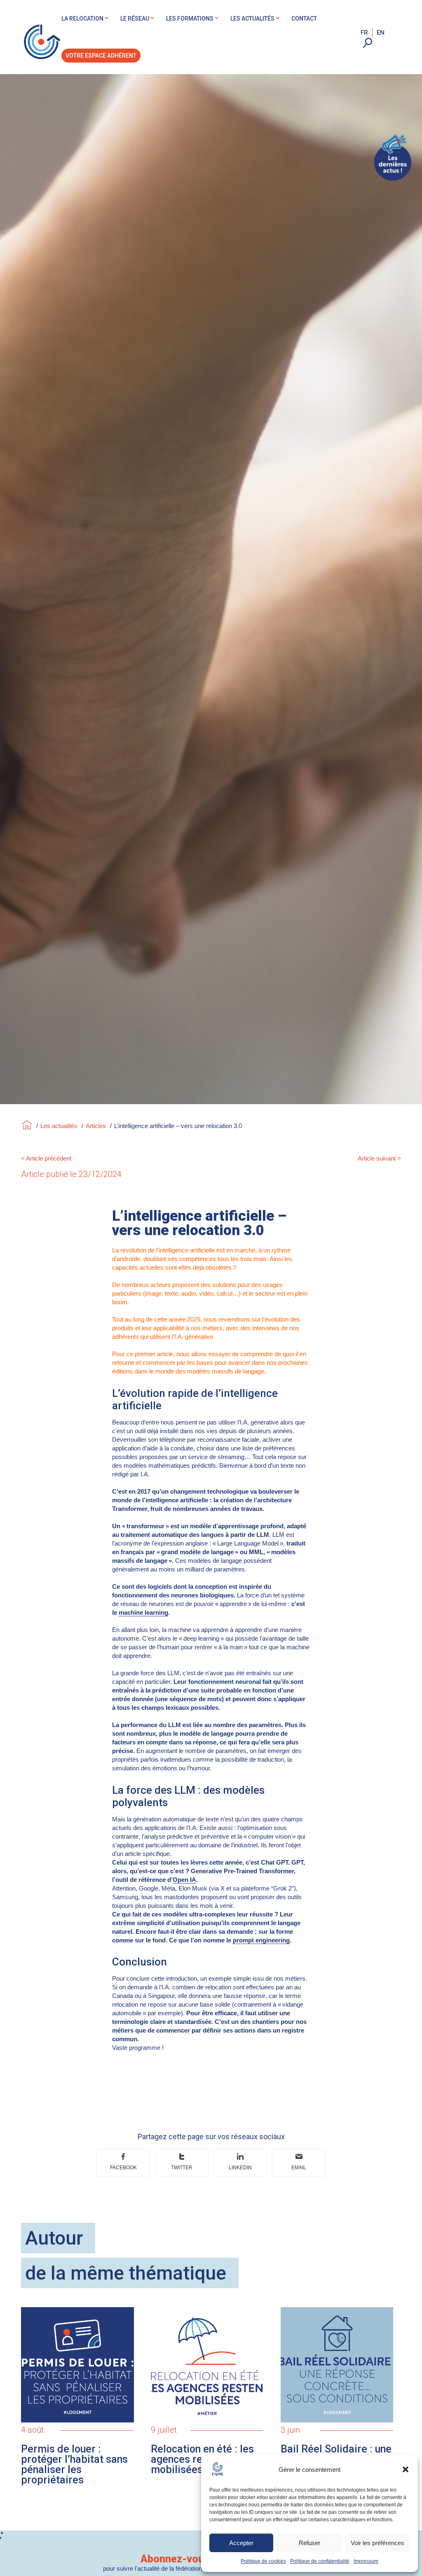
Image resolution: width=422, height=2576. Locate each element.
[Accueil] (27, 1126)
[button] (406, 2469)
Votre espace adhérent (101, 56)
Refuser (309, 2543)
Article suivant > (379, 1158)
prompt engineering (261, 1940)
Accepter (241, 2543)
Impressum (366, 2561)
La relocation (82, 19)
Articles (96, 1126)
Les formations (190, 19)
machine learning (143, 1612)
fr (364, 33)
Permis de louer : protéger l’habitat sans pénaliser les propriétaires (74, 2464)
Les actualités (252, 19)
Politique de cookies (263, 2561)
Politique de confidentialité (320, 2561)
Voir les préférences (377, 2543)
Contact (304, 19)
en (381, 33)
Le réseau (135, 19)
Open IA (184, 1880)
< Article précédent (46, 1158)
